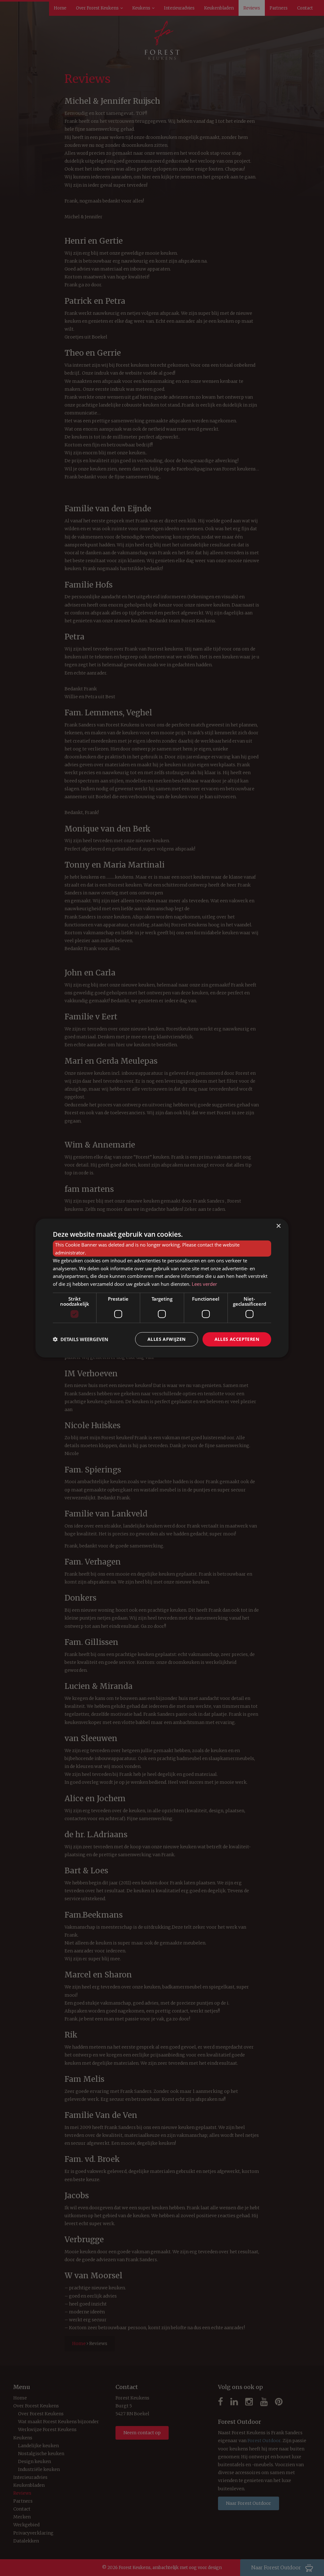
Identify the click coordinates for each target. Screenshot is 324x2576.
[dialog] (162, 1288)
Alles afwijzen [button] (167, 1339)
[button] (81, 1339)
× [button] (278, 1226)
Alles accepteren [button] (237, 1339)
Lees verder (204, 1284)
